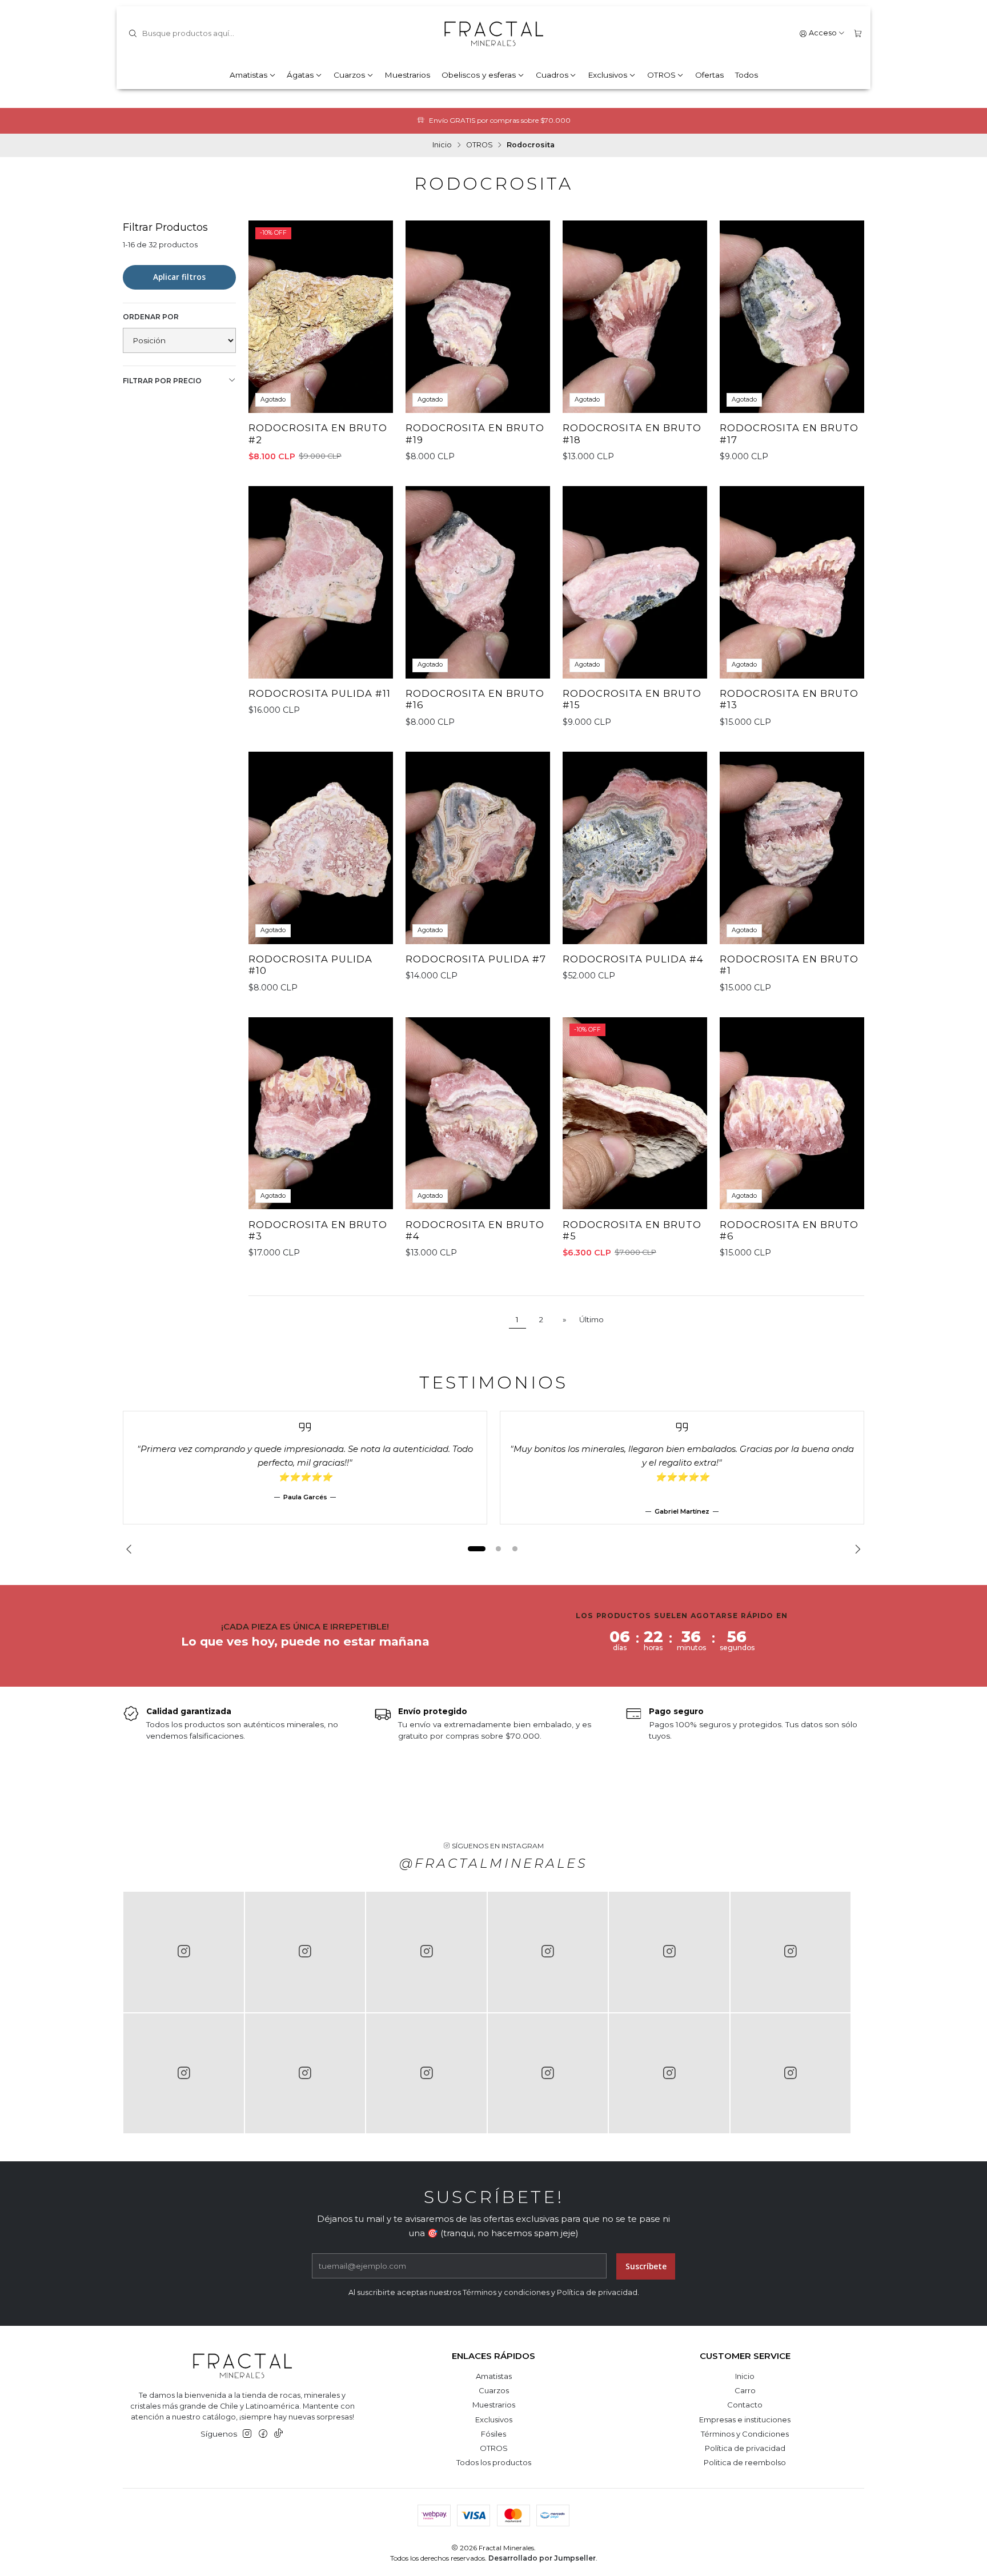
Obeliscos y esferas (479, 75)
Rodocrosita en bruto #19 (475, 434)
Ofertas (709, 75)
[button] (476, 1549)
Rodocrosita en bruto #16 (475, 699)
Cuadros (552, 75)
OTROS (661, 75)
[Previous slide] (131, 1549)
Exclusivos (607, 75)
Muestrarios (407, 75)
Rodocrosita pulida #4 (633, 959)
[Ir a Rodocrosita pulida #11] (321, 582)
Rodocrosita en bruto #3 (318, 1231)
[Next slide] (856, 1549)
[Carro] (858, 33)
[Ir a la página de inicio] (493, 34)
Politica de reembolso (745, 2462)
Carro (745, 2390)
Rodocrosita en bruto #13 (789, 699)
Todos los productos (494, 2462)
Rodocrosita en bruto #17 (789, 434)
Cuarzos (349, 75)
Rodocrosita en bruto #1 (789, 965)
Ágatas (300, 75)
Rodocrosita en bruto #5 (632, 1231)
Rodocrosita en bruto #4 (475, 1231)
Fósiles (493, 2434)
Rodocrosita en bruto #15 (632, 699)
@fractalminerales (493, 1863)
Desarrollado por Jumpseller (542, 2558)
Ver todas (563, 120)
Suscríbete (646, 2266)
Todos (747, 75)
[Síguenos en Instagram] (247, 2434)
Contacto (745, 2405)
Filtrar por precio (162, 381)
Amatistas (248, 75)
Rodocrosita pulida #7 (476, 959)
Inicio (442, 145)
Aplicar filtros (179, 277)
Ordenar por (151, 317)
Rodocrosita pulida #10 (310, 965)
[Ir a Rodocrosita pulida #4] (635, 848)
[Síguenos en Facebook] (263, 2434)
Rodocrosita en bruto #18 (632, 434)
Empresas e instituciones (745, 2419)
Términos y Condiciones (745, 2434)
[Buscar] (133, 34)
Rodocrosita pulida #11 (320, 693)
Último (591, 1319)
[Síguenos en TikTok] (278, 2434)
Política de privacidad (745, 2448)
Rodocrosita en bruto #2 (318, 434)
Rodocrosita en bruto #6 (789, 1231)
